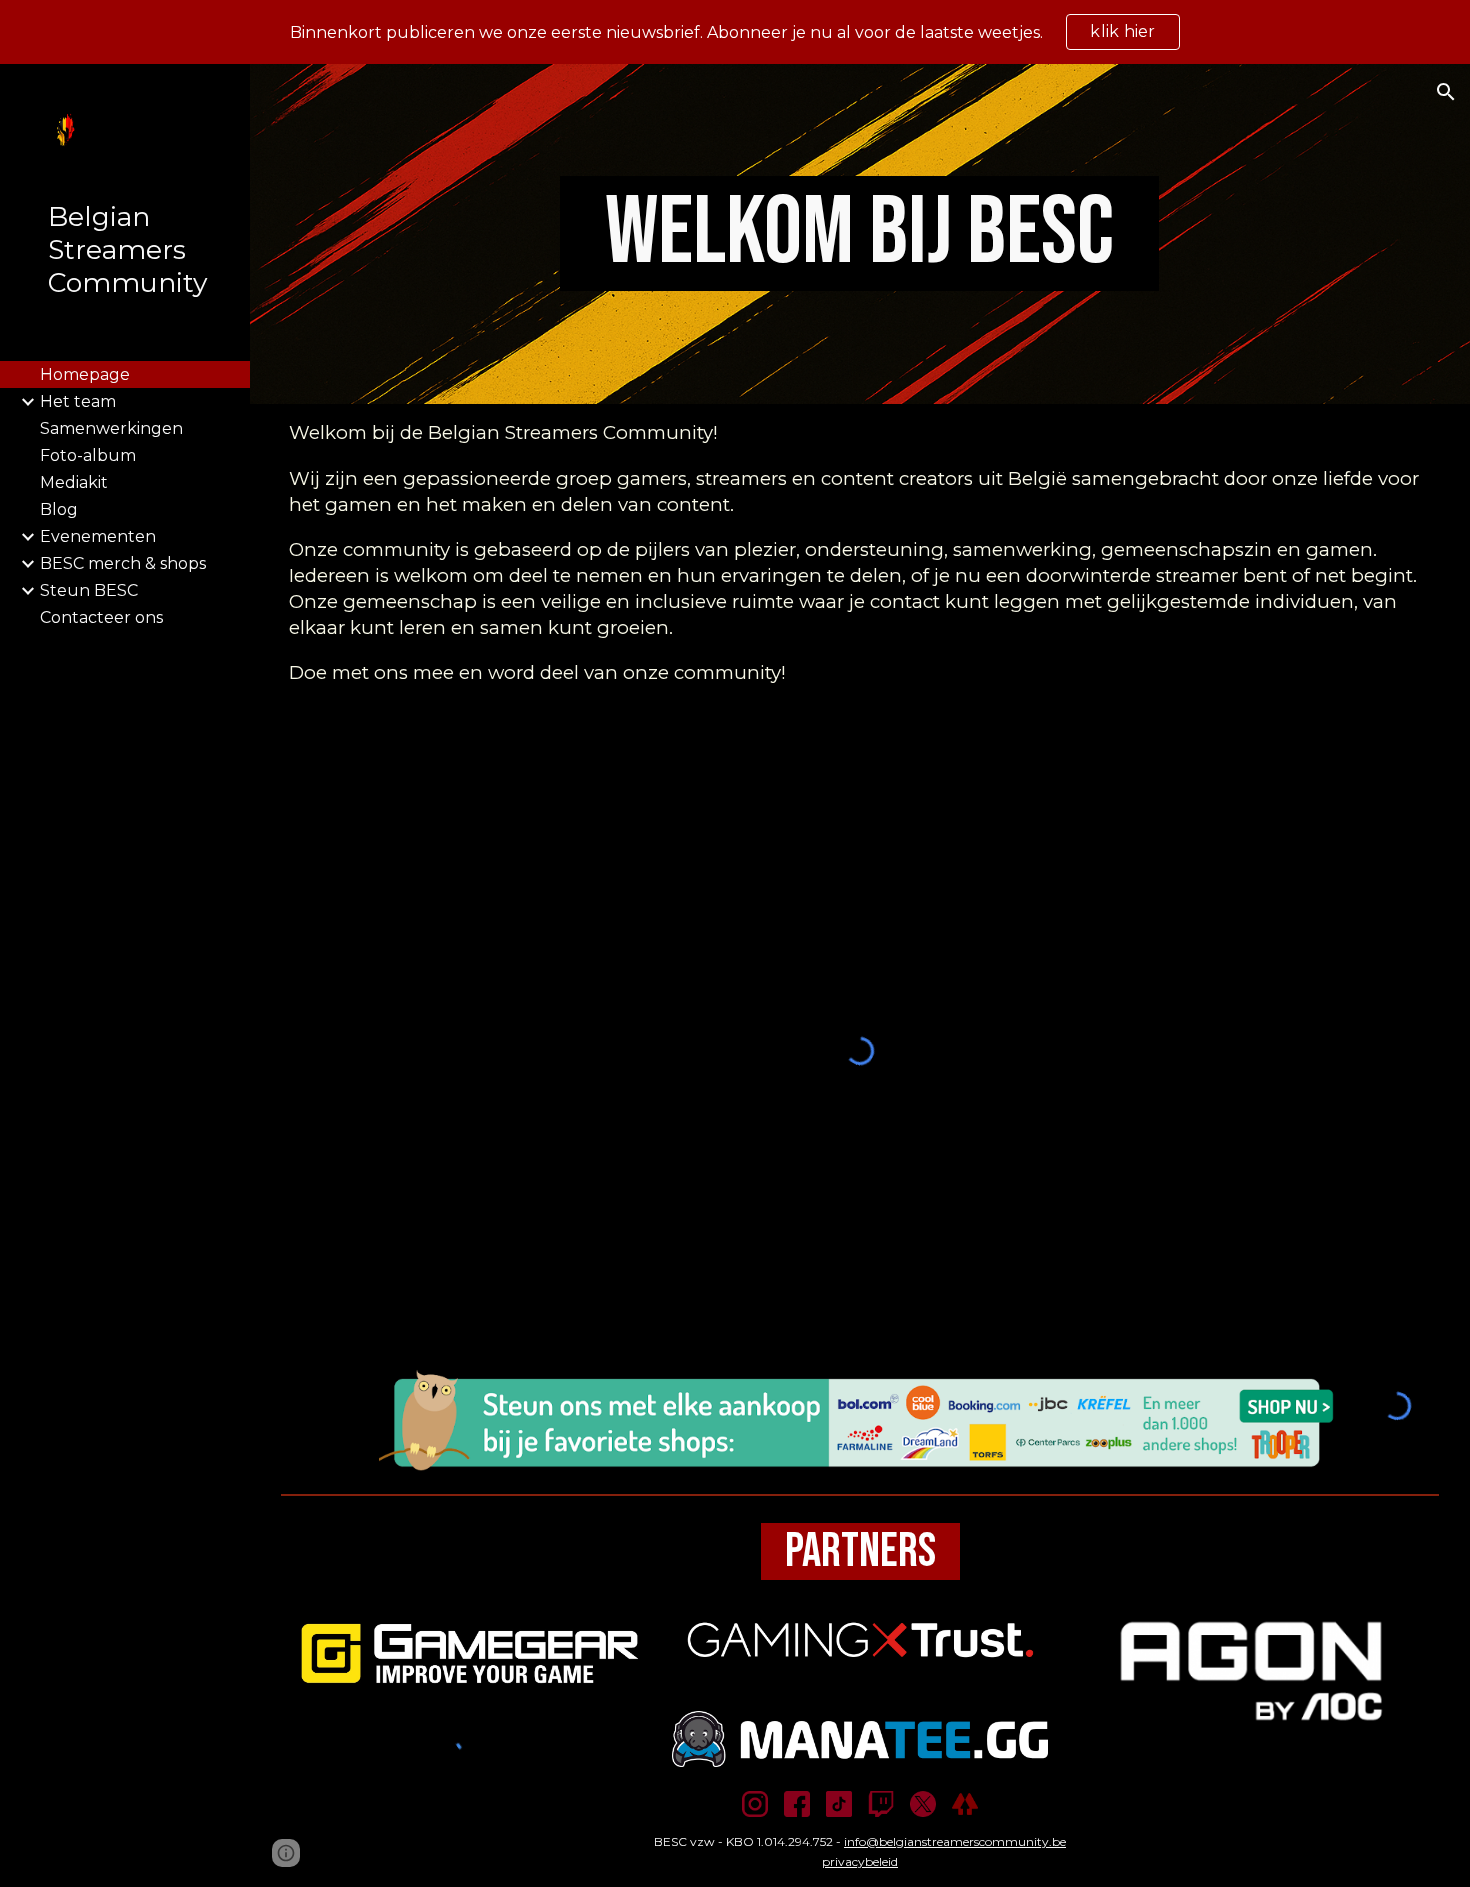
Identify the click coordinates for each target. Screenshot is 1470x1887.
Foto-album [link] (88, 455)
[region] (735, 32)
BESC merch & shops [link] (123, 563)
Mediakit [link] (74, 482)
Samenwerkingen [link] (111, 428)
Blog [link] (59, 509)
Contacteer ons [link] (101, 617)
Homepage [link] (85, 374)
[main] (860, 233)
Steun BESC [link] (89, 590)
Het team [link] (78, 401)
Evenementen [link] (98, 536)
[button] (1446, 92)
